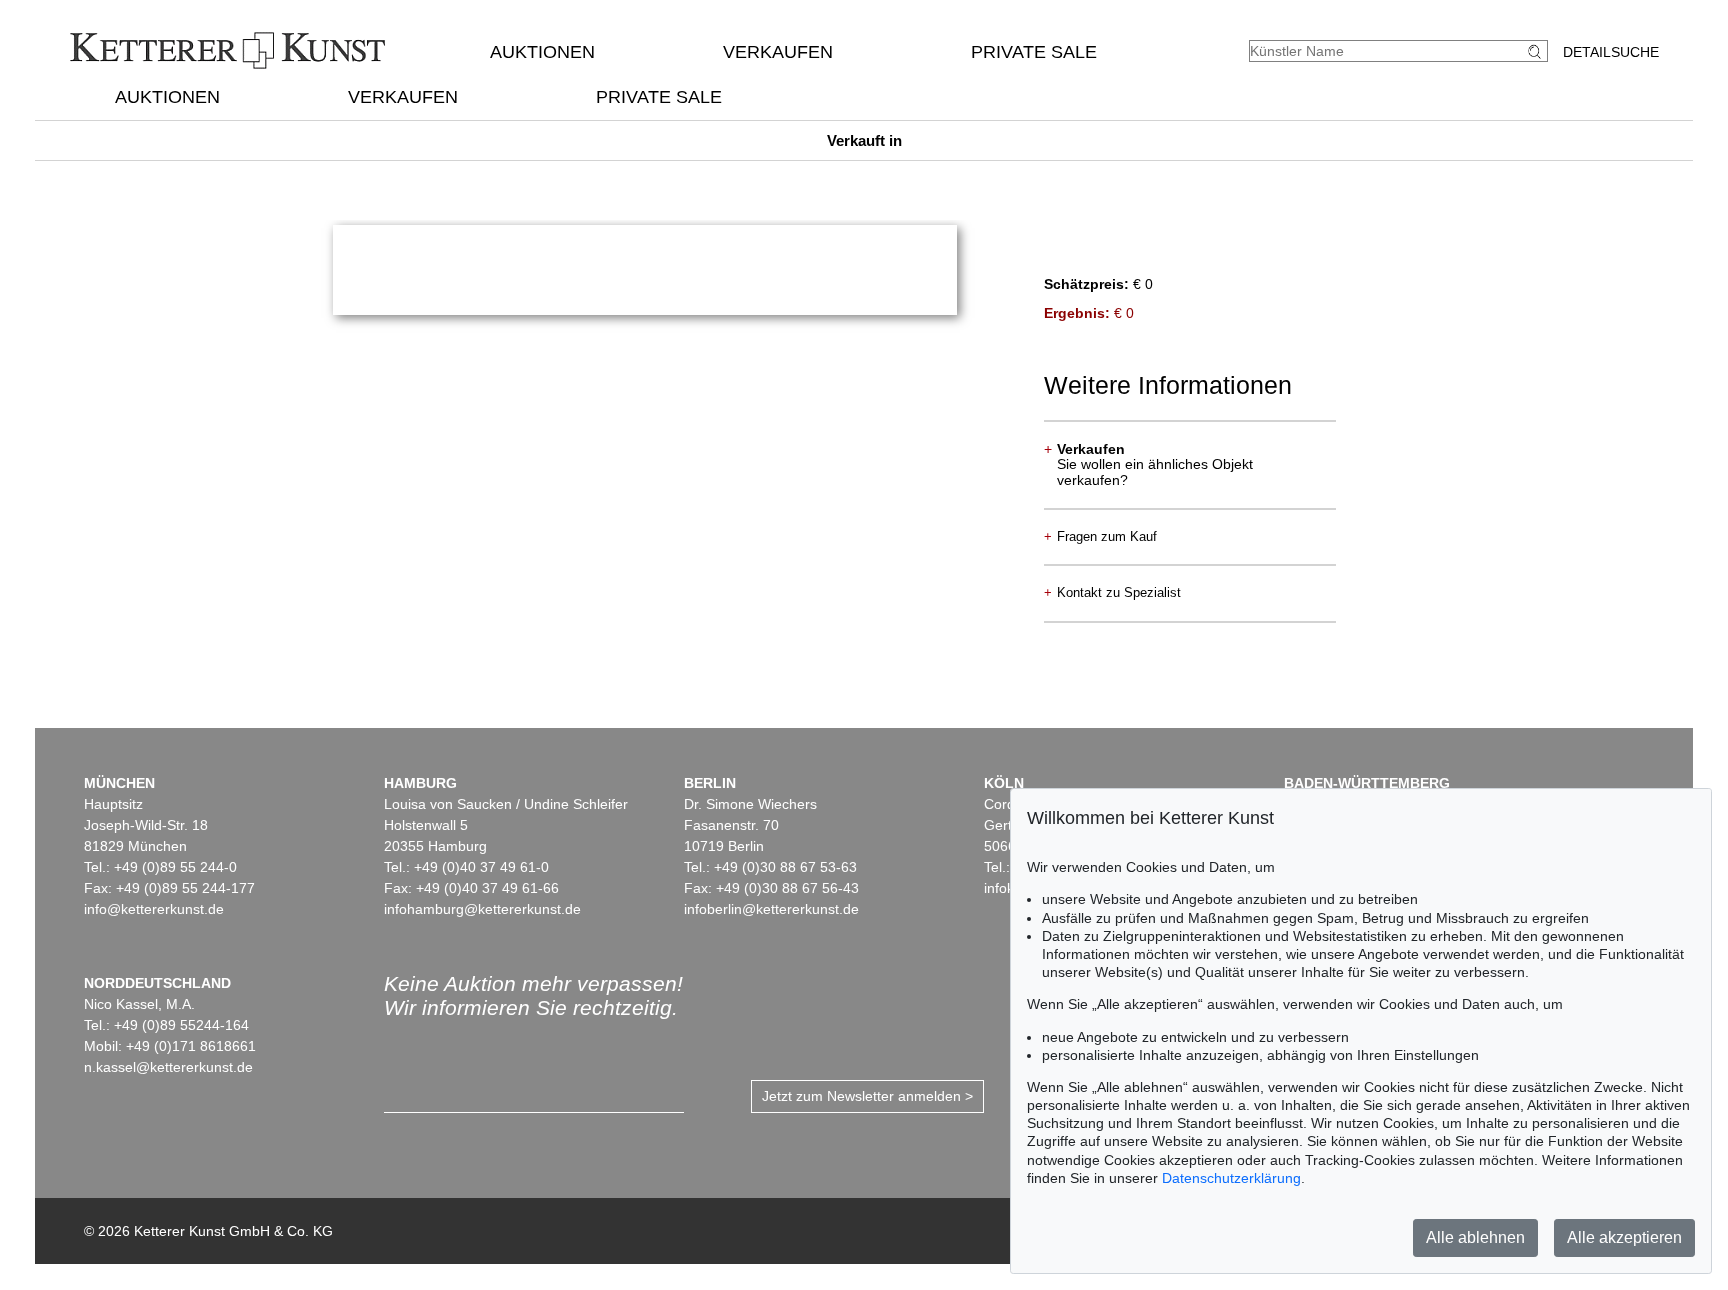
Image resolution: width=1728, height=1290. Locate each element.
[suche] (1537, 51)
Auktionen (542, 52)
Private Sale (1034, 52)
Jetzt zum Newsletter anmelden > (867, 1096)
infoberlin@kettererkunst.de (771, 909)
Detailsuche (1611, 52)
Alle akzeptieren (1624, 1237)
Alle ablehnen (1475, 1237)
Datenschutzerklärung (1231, 1178)
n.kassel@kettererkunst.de (168, 1067)
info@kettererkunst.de (154, 909)
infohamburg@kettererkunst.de (482, 909)
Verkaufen (778, 52)
